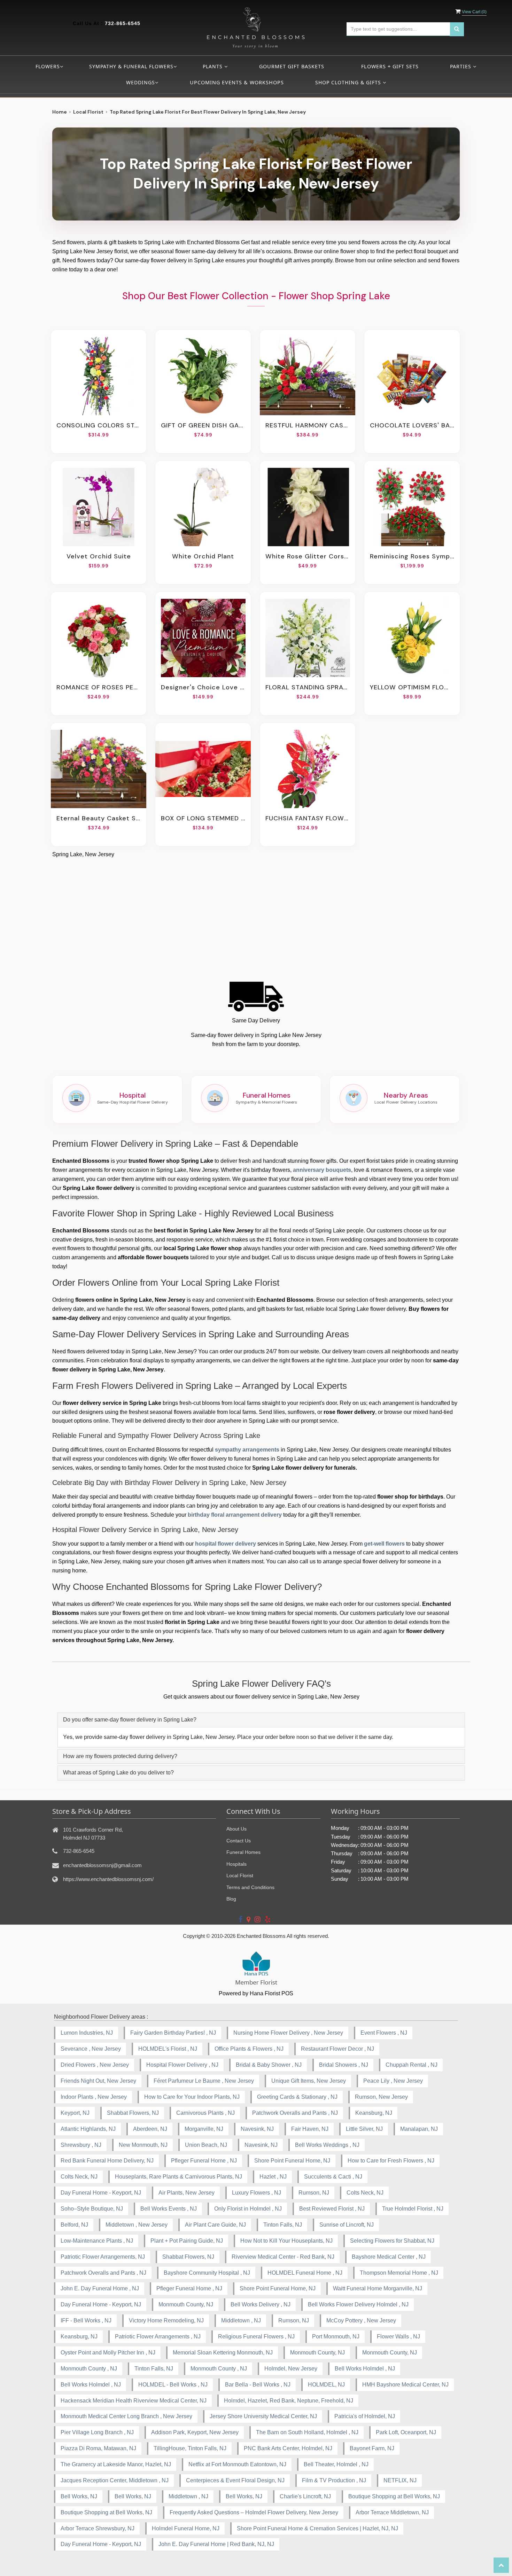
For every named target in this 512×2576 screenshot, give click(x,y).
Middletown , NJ (241, 2320)
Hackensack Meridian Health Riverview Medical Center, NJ (134, 2401)
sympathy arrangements (247, 1450)
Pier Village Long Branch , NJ (97, 2432)
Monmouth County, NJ (186, 2304)
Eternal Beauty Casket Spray (99, 818)
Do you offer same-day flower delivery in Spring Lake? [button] (130, 1720)
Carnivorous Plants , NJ (205, 2113)
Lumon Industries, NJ (87, 2033)
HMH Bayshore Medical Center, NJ (405, 2385)
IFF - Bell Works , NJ (86, 2320)
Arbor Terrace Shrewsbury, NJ (98, 2528)
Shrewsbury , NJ (81, 2145)
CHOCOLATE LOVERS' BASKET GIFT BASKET (412, 425)
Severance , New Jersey (91, 2049)
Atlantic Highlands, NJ (88, 2129)
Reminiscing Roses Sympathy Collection (412, 556)
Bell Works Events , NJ (169, 2209)
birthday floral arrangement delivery (235, 1515)
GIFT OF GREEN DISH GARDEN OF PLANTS (203, 425)
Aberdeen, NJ (150, 2129)
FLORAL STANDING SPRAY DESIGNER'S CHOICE (308, 687)
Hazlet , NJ (273, 2177)
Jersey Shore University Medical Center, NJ (263, 2416)
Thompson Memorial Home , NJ (399, 2273)
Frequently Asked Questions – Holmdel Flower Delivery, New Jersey (254, 2512)
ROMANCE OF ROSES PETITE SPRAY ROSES (99, 687)
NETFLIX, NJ (400, 2480)
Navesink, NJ (257, 2129)
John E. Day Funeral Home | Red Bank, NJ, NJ (216, 2544)
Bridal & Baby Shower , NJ (269, 2065)
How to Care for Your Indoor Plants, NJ (192, 2097)
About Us (236, 1829)
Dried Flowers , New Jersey (95, 2065)
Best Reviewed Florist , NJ (332, 2209)
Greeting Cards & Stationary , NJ (297, 2097)
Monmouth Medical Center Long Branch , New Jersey (126, 2416)
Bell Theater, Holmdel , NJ (336, 2464)
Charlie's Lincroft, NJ (305, 2496)
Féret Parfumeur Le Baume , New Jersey (204, 2081)
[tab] (261, 1720)
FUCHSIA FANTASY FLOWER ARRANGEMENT (308, 818)
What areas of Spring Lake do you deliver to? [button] (118, 1773)
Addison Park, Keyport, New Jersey (195, 2432)
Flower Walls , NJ (398, 2337)
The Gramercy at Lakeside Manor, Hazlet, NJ (116, 2464)
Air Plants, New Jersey (187, 2193)
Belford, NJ (74, 2225)
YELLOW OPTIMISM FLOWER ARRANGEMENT (412, 687)
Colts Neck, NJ (79, 2177)
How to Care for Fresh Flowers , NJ (391, 2161)
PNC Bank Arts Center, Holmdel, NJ (288, 2448)
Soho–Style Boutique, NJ (92, 2209)
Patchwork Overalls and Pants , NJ (295, 2113)
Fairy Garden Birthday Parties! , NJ (173, 2033)
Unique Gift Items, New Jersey (309, 2081)
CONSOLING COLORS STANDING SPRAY (99, 425)
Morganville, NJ (204, 2129)
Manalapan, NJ (419, 2129)
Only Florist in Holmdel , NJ (248, 2209)
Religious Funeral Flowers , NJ (256, 2337)
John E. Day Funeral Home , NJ (100, 2288)
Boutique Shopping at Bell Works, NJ (394, 2496)
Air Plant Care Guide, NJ (215, 2225)
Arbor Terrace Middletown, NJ (392, 2512)
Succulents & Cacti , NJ (333, 2177)
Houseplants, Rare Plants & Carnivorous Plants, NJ (179, 2177)
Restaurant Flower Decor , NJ (338, 2049)
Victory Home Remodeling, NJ (166, 2320)
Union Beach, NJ (206, 2145)
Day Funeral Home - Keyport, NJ (101, 2193)
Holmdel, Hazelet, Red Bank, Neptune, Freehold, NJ (289, 2401)
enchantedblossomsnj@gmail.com (102, 1865)
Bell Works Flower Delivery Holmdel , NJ (358, 2304)
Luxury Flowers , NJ (257, 2193)
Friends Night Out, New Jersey (98, 2081)
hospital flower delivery (226, 1544)
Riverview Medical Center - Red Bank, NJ (283, 2257)
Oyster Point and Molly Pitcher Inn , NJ (108, 2353)
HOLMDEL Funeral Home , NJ (305, 2273)
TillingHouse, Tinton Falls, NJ (190, 2448)
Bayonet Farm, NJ (372, 2448)
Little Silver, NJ (364, 2129)
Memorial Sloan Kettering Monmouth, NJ (223, 2353)
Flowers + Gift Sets (390, 66)
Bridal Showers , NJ (344, 2065)
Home (60, 112)
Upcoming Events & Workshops (237, 82)
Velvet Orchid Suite (99, 556)
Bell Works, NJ (79, 2496)
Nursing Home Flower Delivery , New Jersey (288, 2033)
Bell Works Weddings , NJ (327, 2145)
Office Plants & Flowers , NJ (249, 2049)
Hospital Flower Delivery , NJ (182, 2065)
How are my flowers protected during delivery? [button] (120, 1756)
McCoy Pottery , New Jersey (361, 2320)
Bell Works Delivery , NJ (261, 2304)
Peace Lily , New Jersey (393, 2081)
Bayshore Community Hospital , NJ (207, 2273)
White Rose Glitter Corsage (308, 556)
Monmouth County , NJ (89, 2369)
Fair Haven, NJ (310, 2129)
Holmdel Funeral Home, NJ (186, 2528)
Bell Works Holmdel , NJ (365, 2369)
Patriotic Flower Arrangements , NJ (158, 2337)
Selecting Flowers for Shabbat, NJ (392, 2241)
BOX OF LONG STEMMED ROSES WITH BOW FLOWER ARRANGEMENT (203, 818)
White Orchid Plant (203, 556)
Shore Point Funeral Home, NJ (292, 2161)
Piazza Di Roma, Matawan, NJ (98, 2448)
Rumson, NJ (314, 2193)
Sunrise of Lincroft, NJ (347, 2225)
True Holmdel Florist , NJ (413, 2209)
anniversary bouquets (322, 1170)
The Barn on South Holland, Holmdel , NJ (307, 2432)
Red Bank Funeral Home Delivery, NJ (107, 2161)
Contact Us (239, 1841)
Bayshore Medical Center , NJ (389, 2257)
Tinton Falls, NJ (283, 2225)
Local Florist (88, 112)
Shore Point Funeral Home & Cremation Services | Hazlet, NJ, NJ (317, 2528)
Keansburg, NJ (374, 2113)
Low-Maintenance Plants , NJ (97, 2241)
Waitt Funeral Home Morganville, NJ (378, 2288)
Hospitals (236, 1864)
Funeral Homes (243, 1852)
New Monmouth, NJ (143, 2145)
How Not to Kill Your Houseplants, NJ (286, 2241)
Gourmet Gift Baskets (292, 66)
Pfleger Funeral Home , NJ (204, 2161)
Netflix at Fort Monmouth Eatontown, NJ (237, 2464)
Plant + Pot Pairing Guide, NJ (187, 2241)
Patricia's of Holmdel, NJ (365, 2416)
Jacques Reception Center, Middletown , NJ (115, 2480)
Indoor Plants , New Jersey (94, 2097)
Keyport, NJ (75, 2113)
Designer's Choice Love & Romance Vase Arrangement (203, 687)
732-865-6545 (123, 23)
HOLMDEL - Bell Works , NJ (173, 2385)
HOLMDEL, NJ (326, 2385)
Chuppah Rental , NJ (412, 2065)
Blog (231, 1899)
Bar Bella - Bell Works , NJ (258, 2385)
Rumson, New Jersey (381, 2097)
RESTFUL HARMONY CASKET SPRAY (308, 425)
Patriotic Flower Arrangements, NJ (103, 2257)
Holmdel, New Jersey (291, 2369)
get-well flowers (384, 1544)
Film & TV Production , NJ (334, 2480)
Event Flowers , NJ (384, 2033)
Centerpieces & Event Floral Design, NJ (235, 2480)
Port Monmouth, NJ (336, 2337)
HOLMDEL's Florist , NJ (168, 2049)
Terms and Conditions (250, 1887)
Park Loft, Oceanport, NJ (406, 2432)
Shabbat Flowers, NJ (133, 2113)
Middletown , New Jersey (137, 2225)
